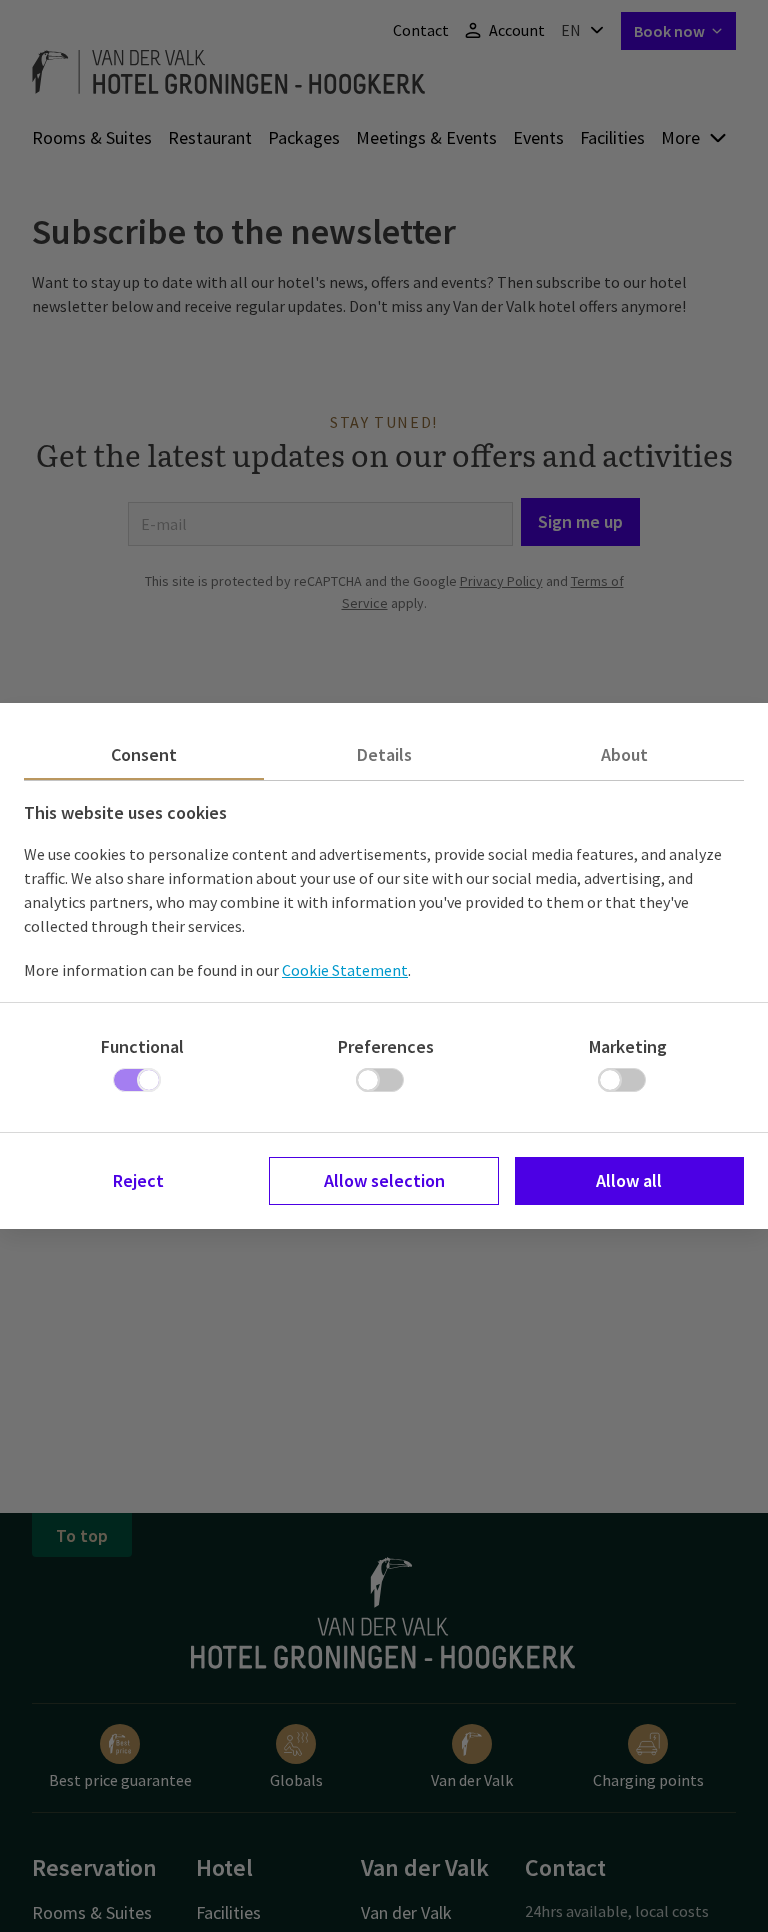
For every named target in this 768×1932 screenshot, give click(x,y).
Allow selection (384, 1180)
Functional (142, 1046)
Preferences (386, 1046)
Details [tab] (384, 754)
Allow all (629, 1180)
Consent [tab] (144, 754)
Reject (138, 1180)
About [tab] (624, 754)
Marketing (628, 1046)
